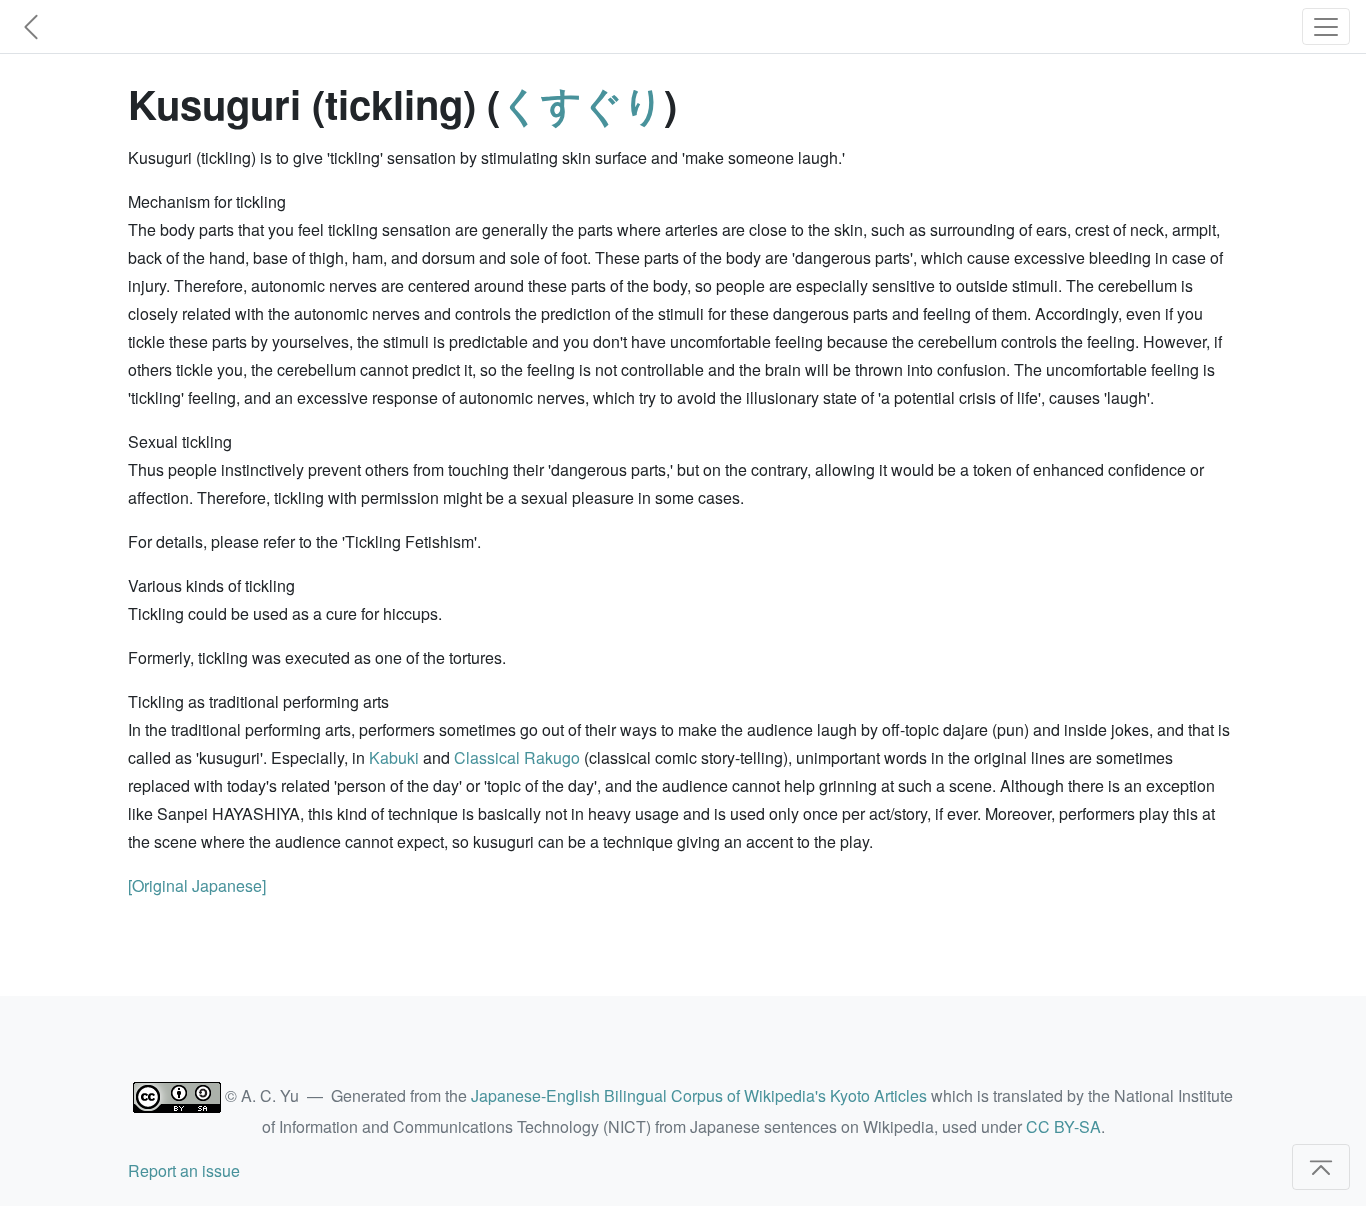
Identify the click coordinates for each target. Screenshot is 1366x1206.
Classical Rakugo (517, 757)
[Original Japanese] (197, 885)
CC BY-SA (1063, 1126)
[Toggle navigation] (1326, 26)
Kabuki (394, 757)
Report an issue (184, 1170)
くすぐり (582, 103)
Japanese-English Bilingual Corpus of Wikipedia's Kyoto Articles (699, 1095)
